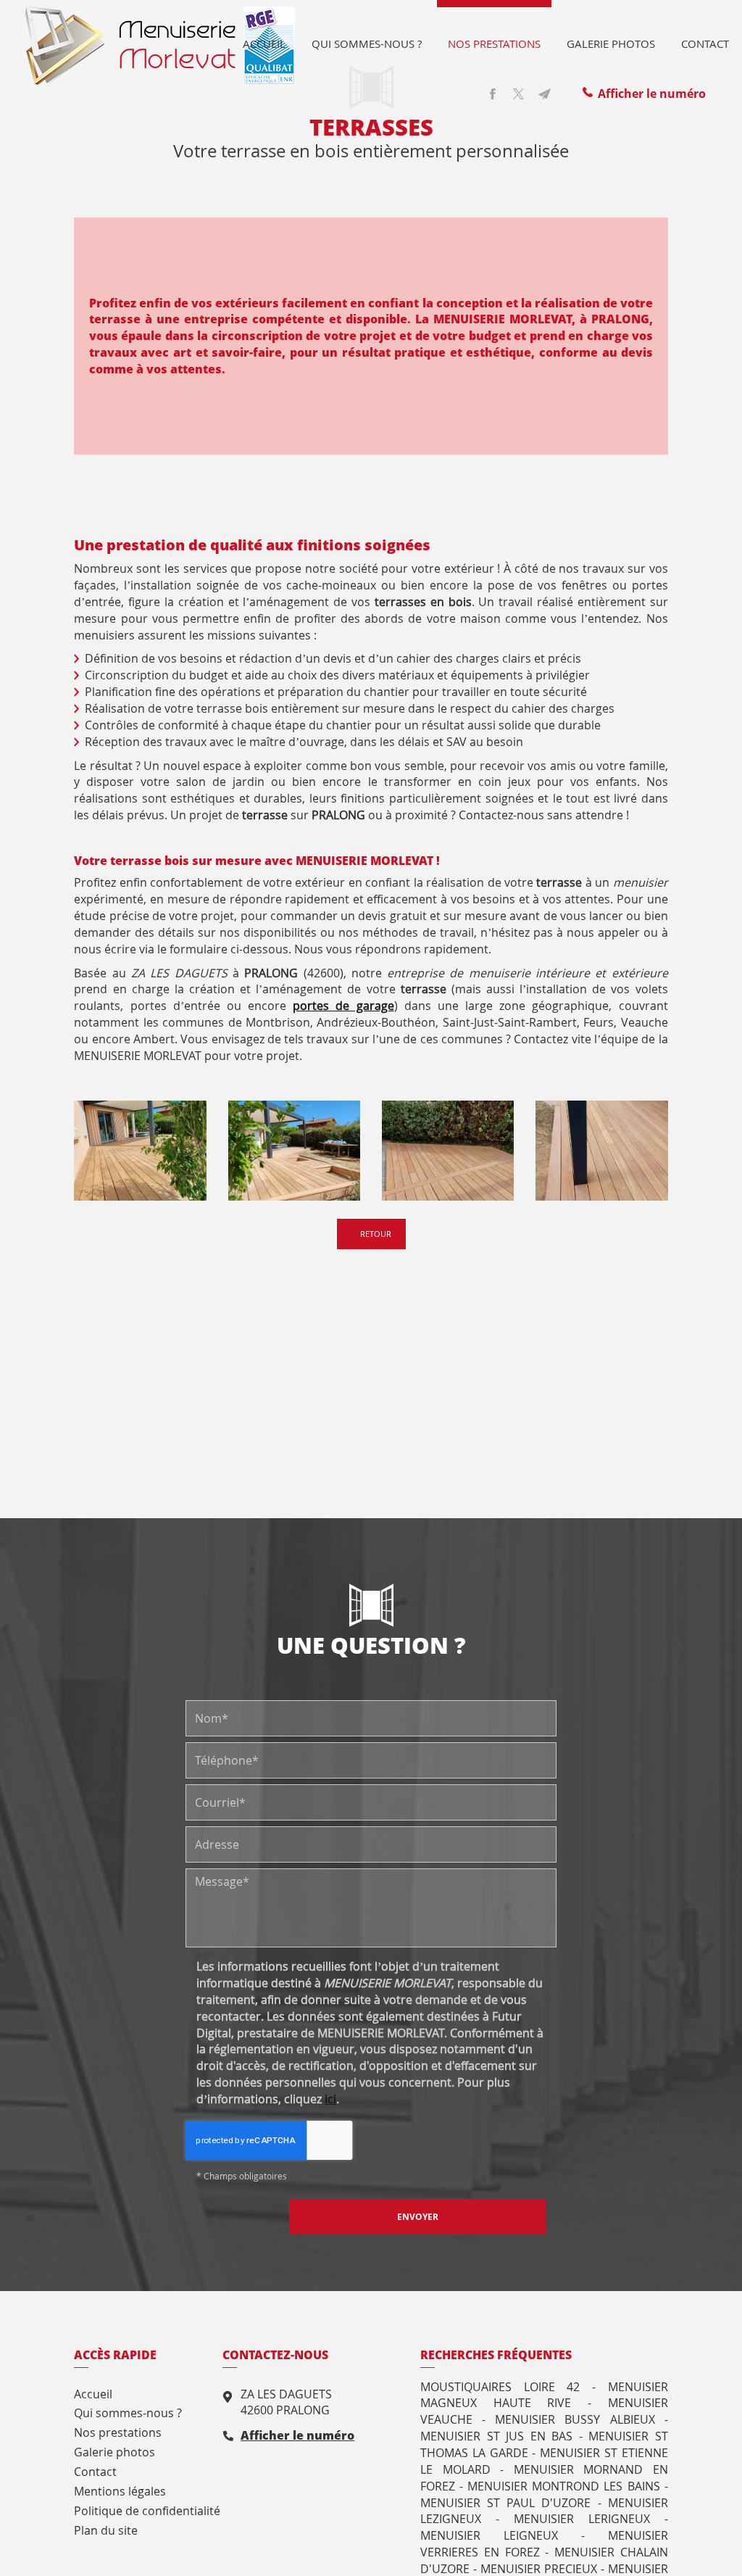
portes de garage (343, 1006)
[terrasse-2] (601, 1151)
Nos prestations (494, 44)
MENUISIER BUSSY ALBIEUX (575, 2419)
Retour (375, 1234)
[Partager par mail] (545, 94)
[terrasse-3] (448, 1151)
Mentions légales (120, 2491)
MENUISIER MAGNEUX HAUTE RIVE (544, 2395)
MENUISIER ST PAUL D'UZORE (505, 2503)
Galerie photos (611, 44)
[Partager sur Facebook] (493, 94)
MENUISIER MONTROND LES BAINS (563, 2486)
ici (330, 2099)
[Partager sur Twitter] (519, 94)
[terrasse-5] (140, 1151)
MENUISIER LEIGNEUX (489, 2535)
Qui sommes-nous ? (367, 44)
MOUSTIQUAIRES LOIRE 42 (500, 2387)
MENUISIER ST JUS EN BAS (496, 2436)
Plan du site (106, 2530)
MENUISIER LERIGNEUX (582, 2519)
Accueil (264, 44)
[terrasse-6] (294, 1151)
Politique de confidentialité (147, 2511)
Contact (705, 44)
